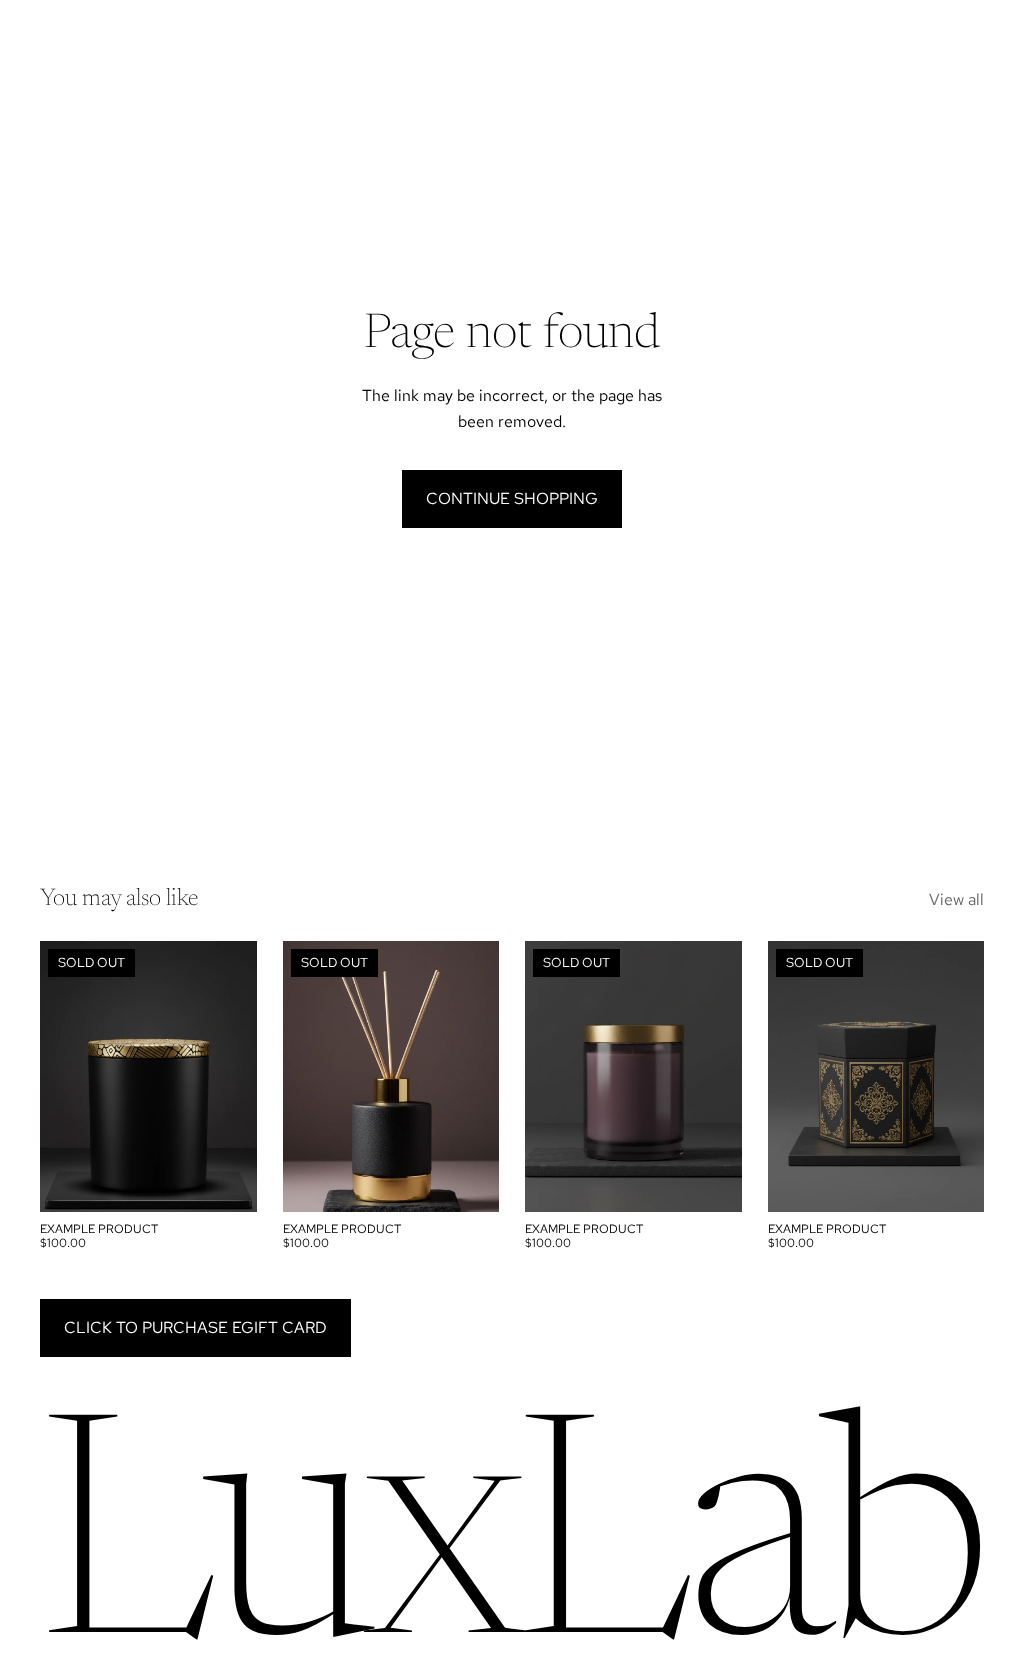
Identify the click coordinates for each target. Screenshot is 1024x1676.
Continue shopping (512, 498)
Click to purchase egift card (195, 1327)
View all (956, 899)
